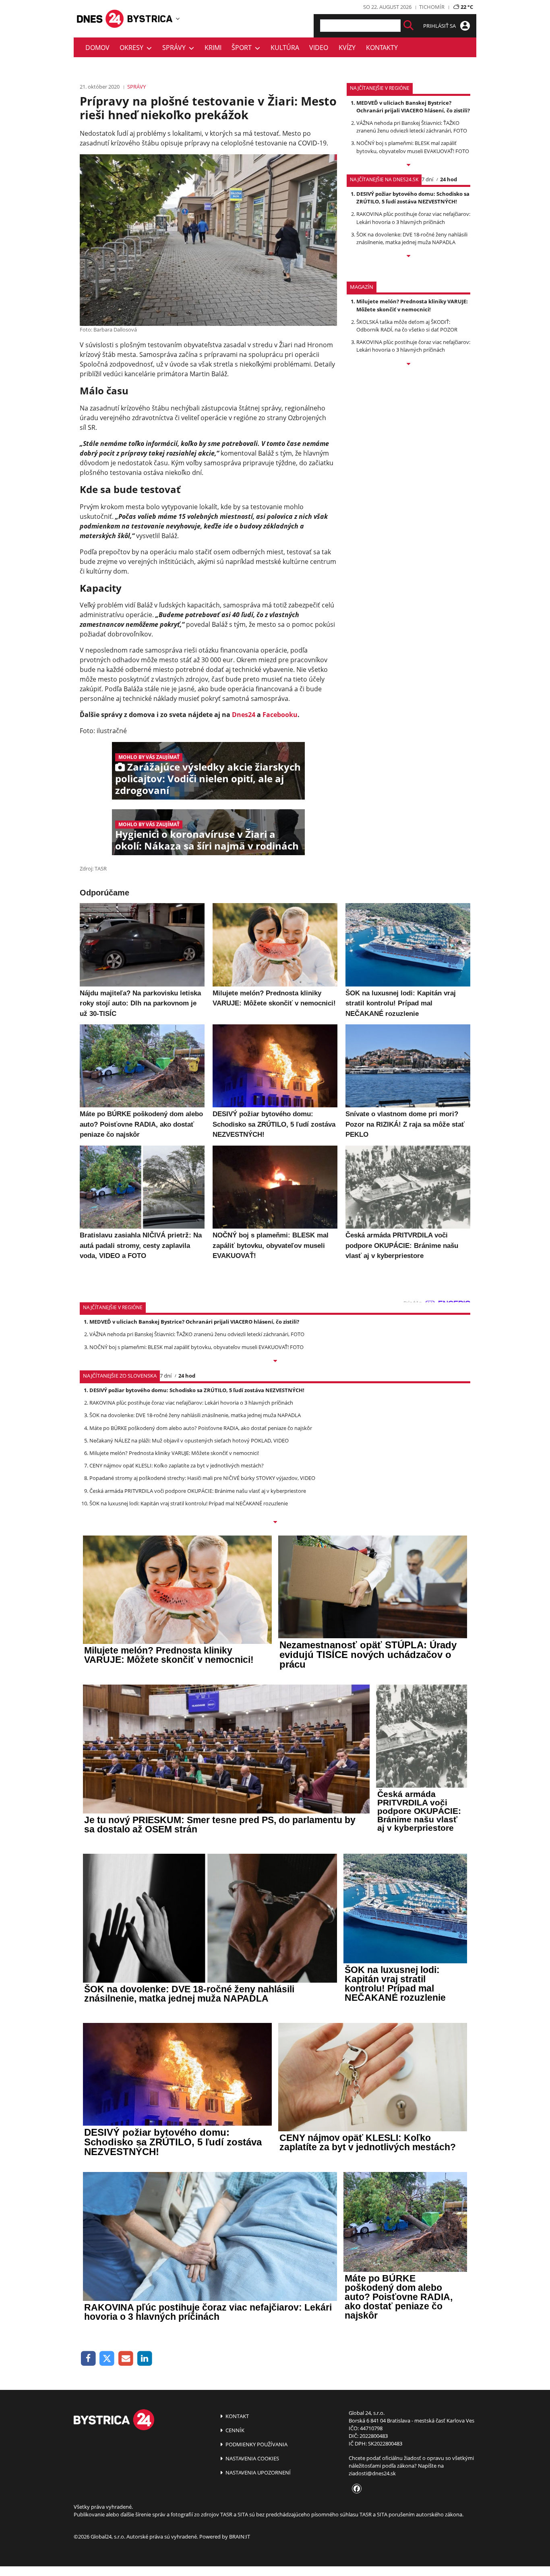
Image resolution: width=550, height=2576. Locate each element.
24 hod (449, 179)
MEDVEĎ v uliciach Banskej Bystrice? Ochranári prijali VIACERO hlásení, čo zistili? (413, 107)
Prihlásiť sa (440, 26)
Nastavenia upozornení (257, 2472)
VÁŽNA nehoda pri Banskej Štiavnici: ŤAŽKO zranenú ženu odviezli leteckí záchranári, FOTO (412, 127)
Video (319, 48)
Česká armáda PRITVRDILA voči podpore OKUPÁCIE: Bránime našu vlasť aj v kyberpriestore (198, 1491)
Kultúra (285, 48)
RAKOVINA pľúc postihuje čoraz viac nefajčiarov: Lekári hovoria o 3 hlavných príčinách (413, 218)
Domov (97, 48)
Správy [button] (176, 48)
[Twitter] (107, 2359)
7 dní (427, 179)
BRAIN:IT (240, 2537)
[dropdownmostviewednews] (408, 166)
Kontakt (237, 2416)
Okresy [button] (133, 48)
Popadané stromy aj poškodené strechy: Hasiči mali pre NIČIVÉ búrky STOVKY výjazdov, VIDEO (202, 1478)
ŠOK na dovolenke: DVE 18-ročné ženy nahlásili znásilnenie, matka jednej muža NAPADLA (412, 238)
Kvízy (347, 48)
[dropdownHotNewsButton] (408, 365)
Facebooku (280, 715)
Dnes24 (244, 715)
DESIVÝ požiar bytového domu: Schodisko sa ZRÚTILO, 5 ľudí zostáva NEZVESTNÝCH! (413, 198)
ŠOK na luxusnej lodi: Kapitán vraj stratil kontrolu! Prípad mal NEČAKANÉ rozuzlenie (189, 1503)
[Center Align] (408, 26)
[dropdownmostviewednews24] (408, 257)
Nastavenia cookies (252, 2458)
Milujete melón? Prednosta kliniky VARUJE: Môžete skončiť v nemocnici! (412, 305)
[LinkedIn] (145, 2359)
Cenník (234, 2430)
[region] (178, 19)
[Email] (126, 2359)
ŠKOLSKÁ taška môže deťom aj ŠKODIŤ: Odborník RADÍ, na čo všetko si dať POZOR (407, 326)
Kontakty (382, 48)
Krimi (213, 48)
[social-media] (355, 2489)
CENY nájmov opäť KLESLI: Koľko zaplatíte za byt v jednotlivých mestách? (177, 1465)
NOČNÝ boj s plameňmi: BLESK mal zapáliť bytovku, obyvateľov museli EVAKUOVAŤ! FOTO (413, 147)
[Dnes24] (150, 19)
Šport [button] (243, 48)
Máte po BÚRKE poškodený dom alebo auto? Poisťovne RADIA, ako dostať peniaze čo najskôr (201, 1428)
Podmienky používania (256, 2444)
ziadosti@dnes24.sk (372, 2473)
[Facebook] (88, 2359)
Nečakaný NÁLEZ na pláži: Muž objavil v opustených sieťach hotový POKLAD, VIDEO (189, 1440)
